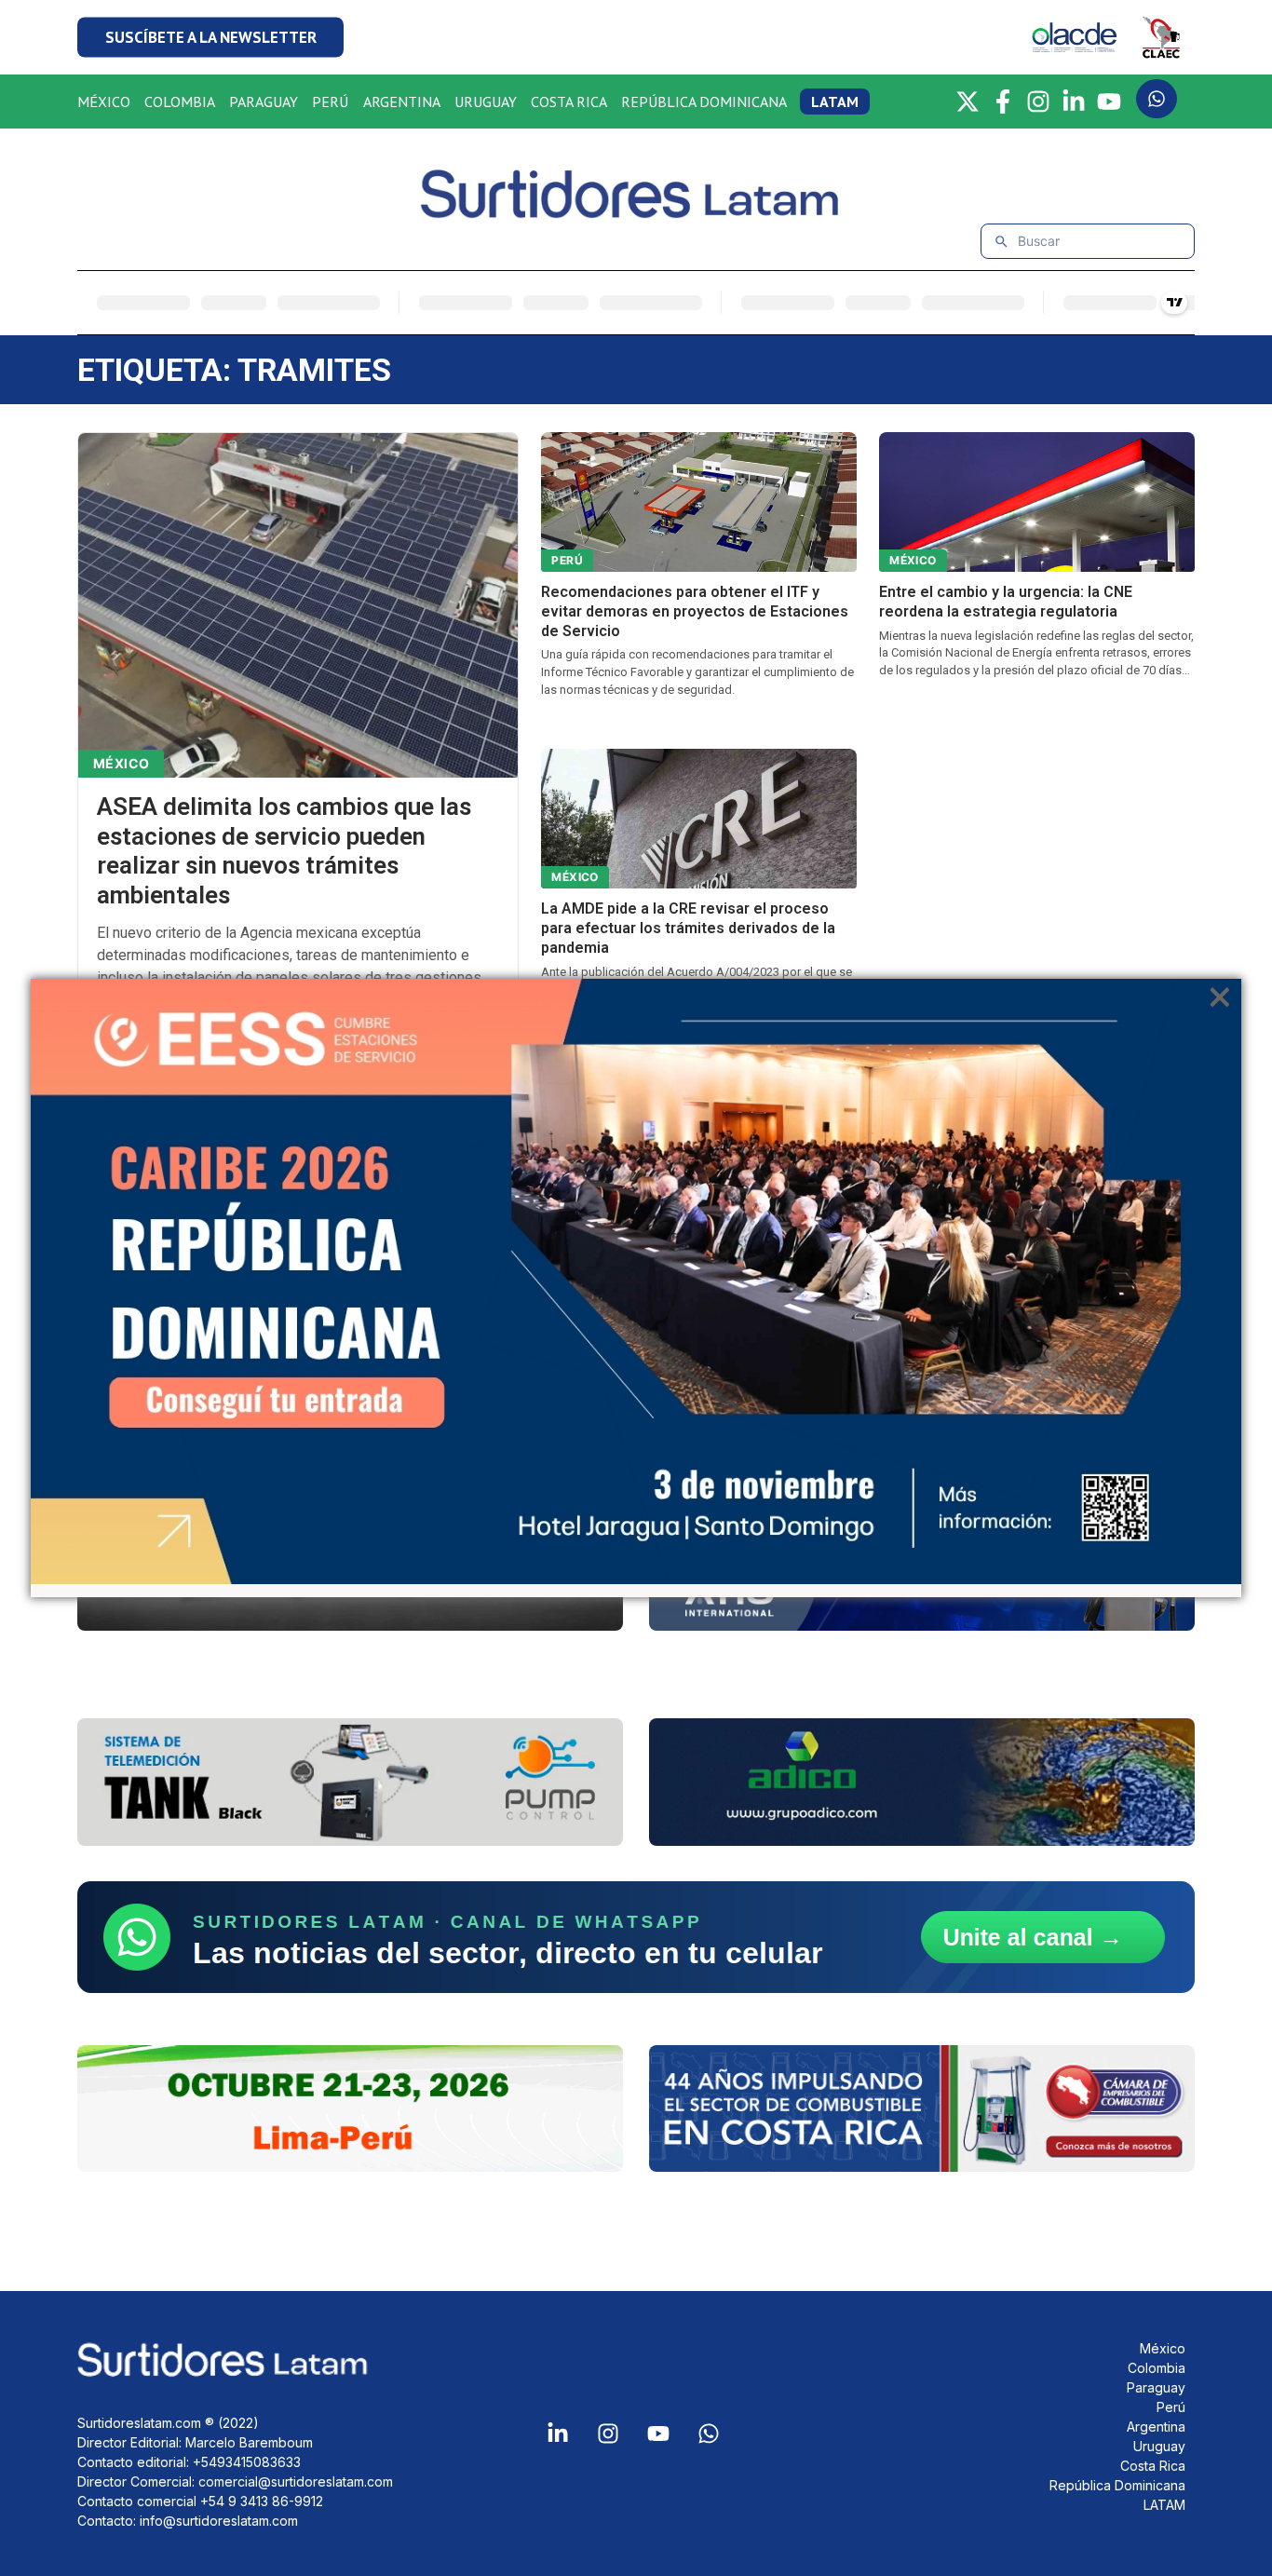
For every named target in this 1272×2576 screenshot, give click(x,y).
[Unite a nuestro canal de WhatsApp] (636, 1937)
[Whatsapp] (709, 2434)
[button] (210, 38)
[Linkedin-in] (558, 2434)
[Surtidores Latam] (636, 211)
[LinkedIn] (1074, 102)
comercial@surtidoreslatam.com (296, 2481)
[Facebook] (1003, 102)
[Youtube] (658, 2434)
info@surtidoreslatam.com (219, 2521)
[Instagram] (1038, 102)
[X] (968, 102)
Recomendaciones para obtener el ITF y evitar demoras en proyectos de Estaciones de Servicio (695, 611)
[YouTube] (1109, 102)
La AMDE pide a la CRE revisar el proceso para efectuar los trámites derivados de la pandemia (688, 928)
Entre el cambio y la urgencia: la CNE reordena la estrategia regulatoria (1006, 602)
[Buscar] (1001, 242)
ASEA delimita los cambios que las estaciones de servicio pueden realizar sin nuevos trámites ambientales (284, 851)
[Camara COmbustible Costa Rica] (922, 2109)
